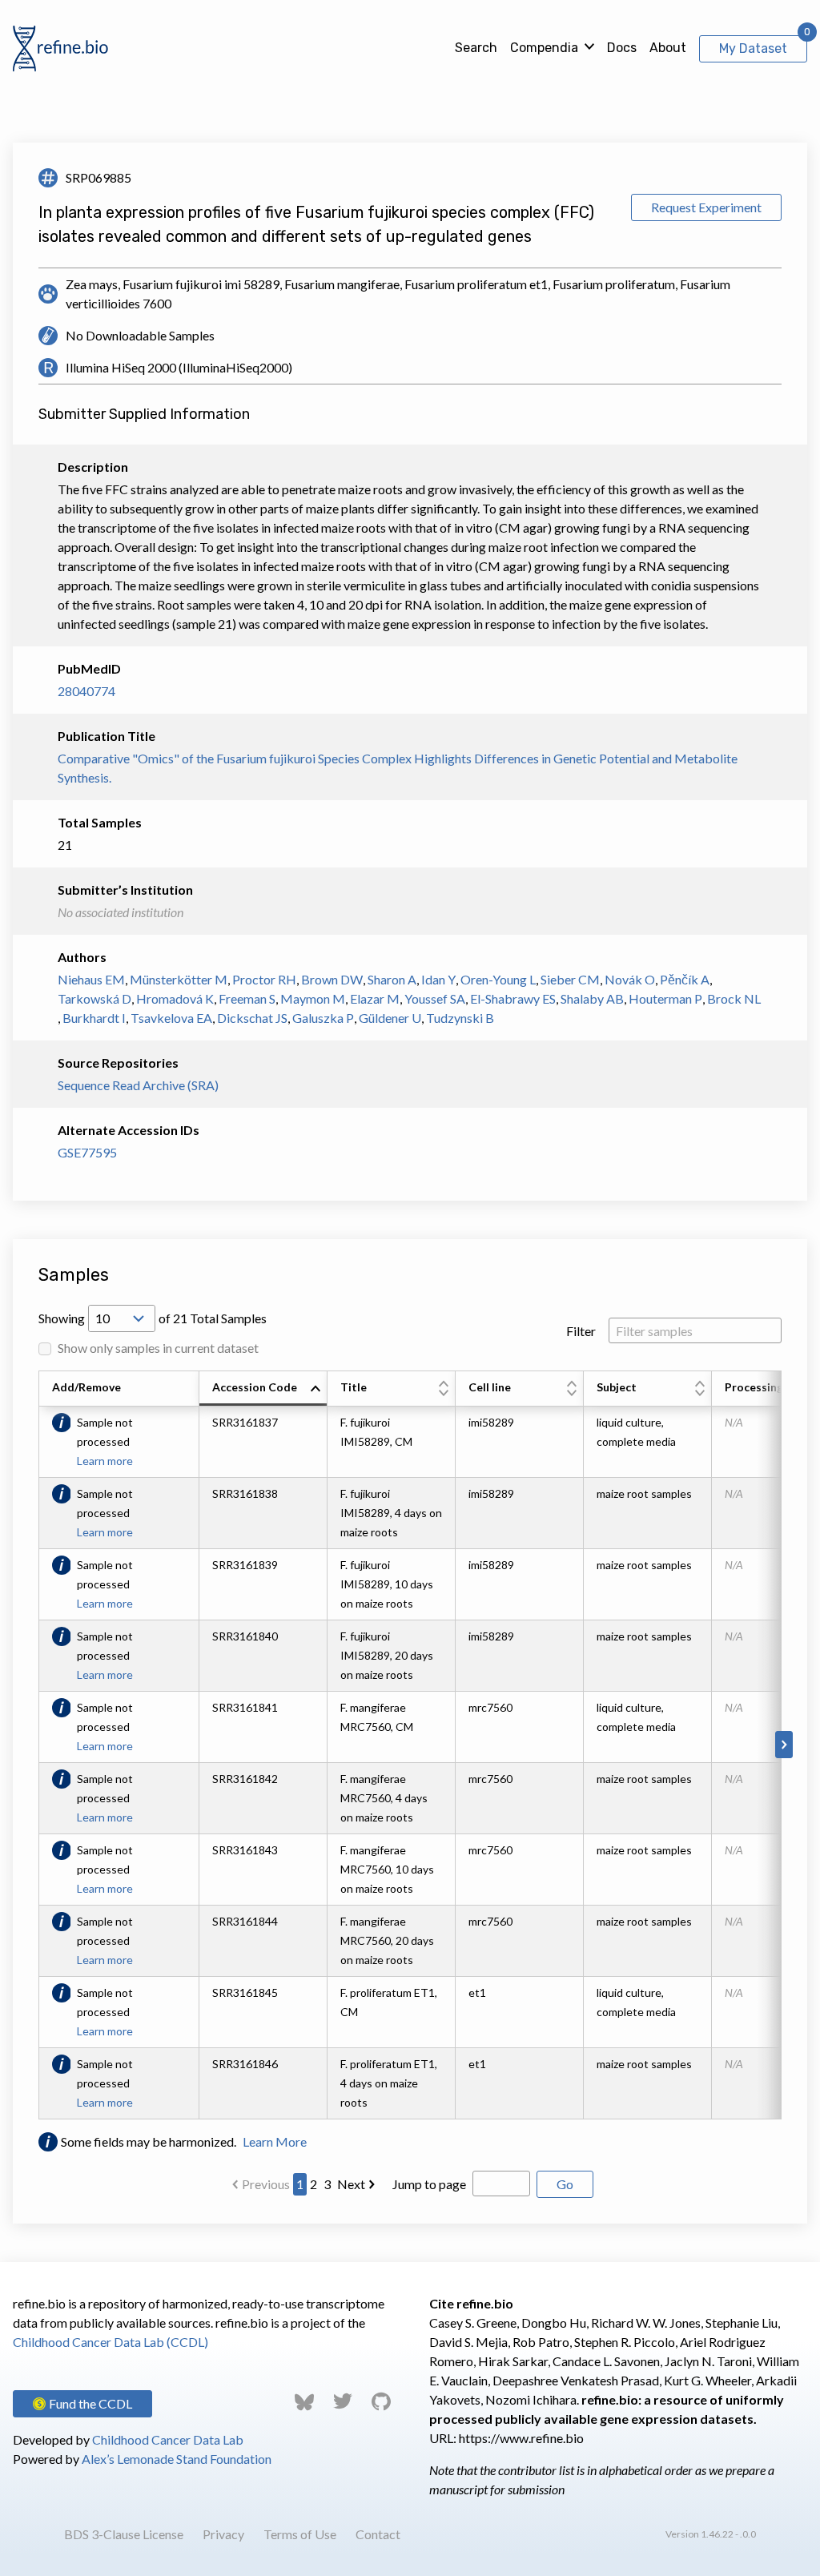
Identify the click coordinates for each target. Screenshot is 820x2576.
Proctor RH (264, 979)
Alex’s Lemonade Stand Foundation (177, 2459)
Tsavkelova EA (171, 1018)
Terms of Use (300, 2534)
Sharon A (392, 979)
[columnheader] (263, 1389)
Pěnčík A (685, 979)
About (668, 48)
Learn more (105, 1461)
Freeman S (247, 998)
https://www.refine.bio (521, 2438)
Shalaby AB (592, 998)
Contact (378, 2534)
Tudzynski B (460, 1018)
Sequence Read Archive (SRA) (138, 1085)
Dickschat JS (252, 1018)
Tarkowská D (94, 998)
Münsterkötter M (179, 979)
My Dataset (753, 48)
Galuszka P (323, 1018)
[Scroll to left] (36, 1745)
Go (565, 2184)
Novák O (630, 979)
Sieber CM (570, 979)
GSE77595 (87, 1152)
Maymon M (313, 998)
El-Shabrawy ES (513, 998)
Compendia (544, 48)
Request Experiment (706, 207)
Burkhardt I (94, 1018)
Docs (622, 48)
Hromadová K (175, 998)
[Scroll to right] (784, 1745)
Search (476, 48)
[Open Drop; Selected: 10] (122, 1318)
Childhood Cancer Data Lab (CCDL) (111, 2342)
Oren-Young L (498, 979)
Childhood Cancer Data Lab (168, 2439)
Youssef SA (435, 998)
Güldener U (390, 1018)
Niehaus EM (91, 979)
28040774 (86, 691)
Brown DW (332, 979)
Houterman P (665, 998)
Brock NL (734, 998)
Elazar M (375, 998)
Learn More (275, 2141)
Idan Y (438, 979)
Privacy (223, 2534)
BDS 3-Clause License (124, 2534)
